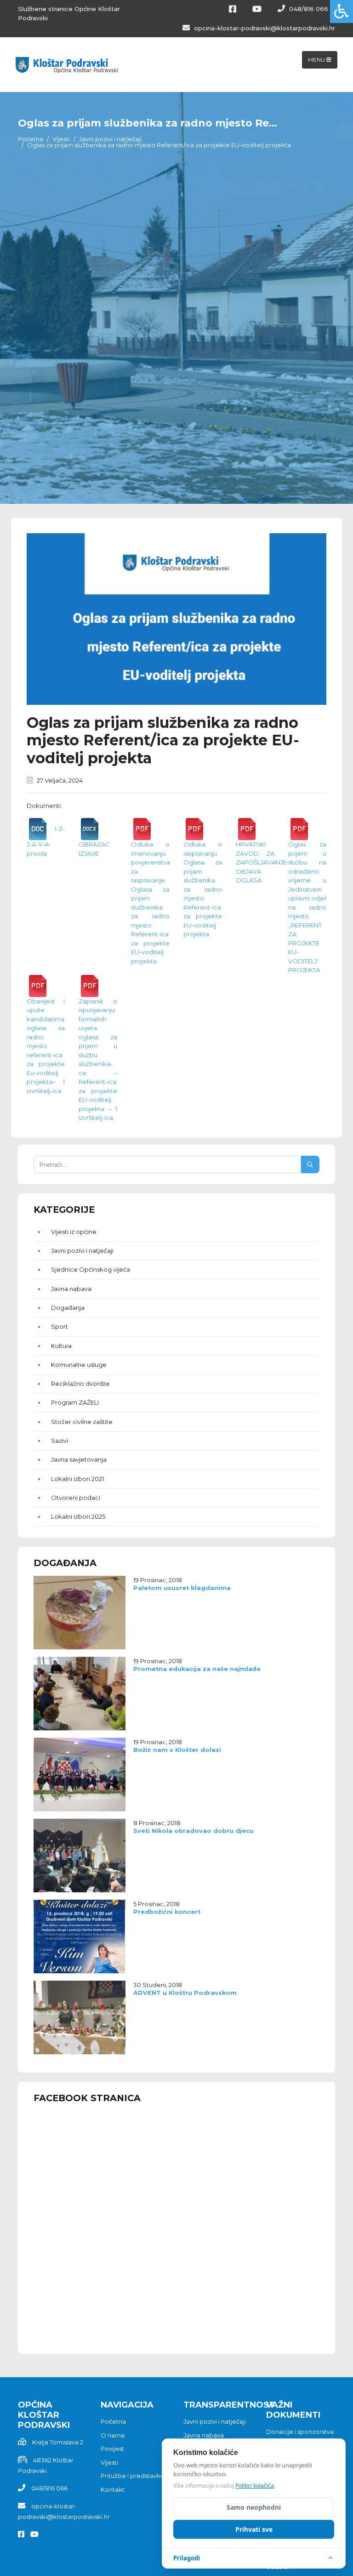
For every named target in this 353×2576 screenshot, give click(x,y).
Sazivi (60, 1441)
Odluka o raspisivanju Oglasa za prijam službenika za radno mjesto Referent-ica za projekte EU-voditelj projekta (203, 889)
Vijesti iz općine (74, 1232)
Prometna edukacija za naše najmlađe (197, 1669)
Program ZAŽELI (75, 1402)
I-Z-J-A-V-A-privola (46, 841)
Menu (317, 60)
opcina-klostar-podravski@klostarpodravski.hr (264, 28)
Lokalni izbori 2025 (78, 1516)
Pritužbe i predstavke (133, 2476)
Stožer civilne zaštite (82, 1422)
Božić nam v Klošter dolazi (177, 1750)
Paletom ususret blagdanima (182, 1588)
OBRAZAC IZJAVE (94, 849)
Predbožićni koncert (167, 1912)
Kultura (61, 1346)
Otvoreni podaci (76, 1498)
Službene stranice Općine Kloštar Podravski (69, 13)
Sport (60, 1326)
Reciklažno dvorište (80, 1383)
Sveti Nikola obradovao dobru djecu (194, 1831)
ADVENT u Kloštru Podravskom (185, 1993)
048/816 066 (308, 9)
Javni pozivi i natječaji (110, 139)
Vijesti (61, 139)
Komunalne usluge (79, 1365)
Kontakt (113, 2490)
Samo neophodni (254, 2507)
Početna (31, 139)
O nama (113, 2435)
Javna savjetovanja (79, 1459)
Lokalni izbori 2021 (77, 1479)
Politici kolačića (255, 2486)
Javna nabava (71, 1289)
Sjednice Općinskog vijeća (91, 1269)
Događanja (68, 1308)
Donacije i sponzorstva (300, 2432)
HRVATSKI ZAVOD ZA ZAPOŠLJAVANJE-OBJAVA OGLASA (262, 862)
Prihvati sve (254, 2529)
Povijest (112, 2449)
